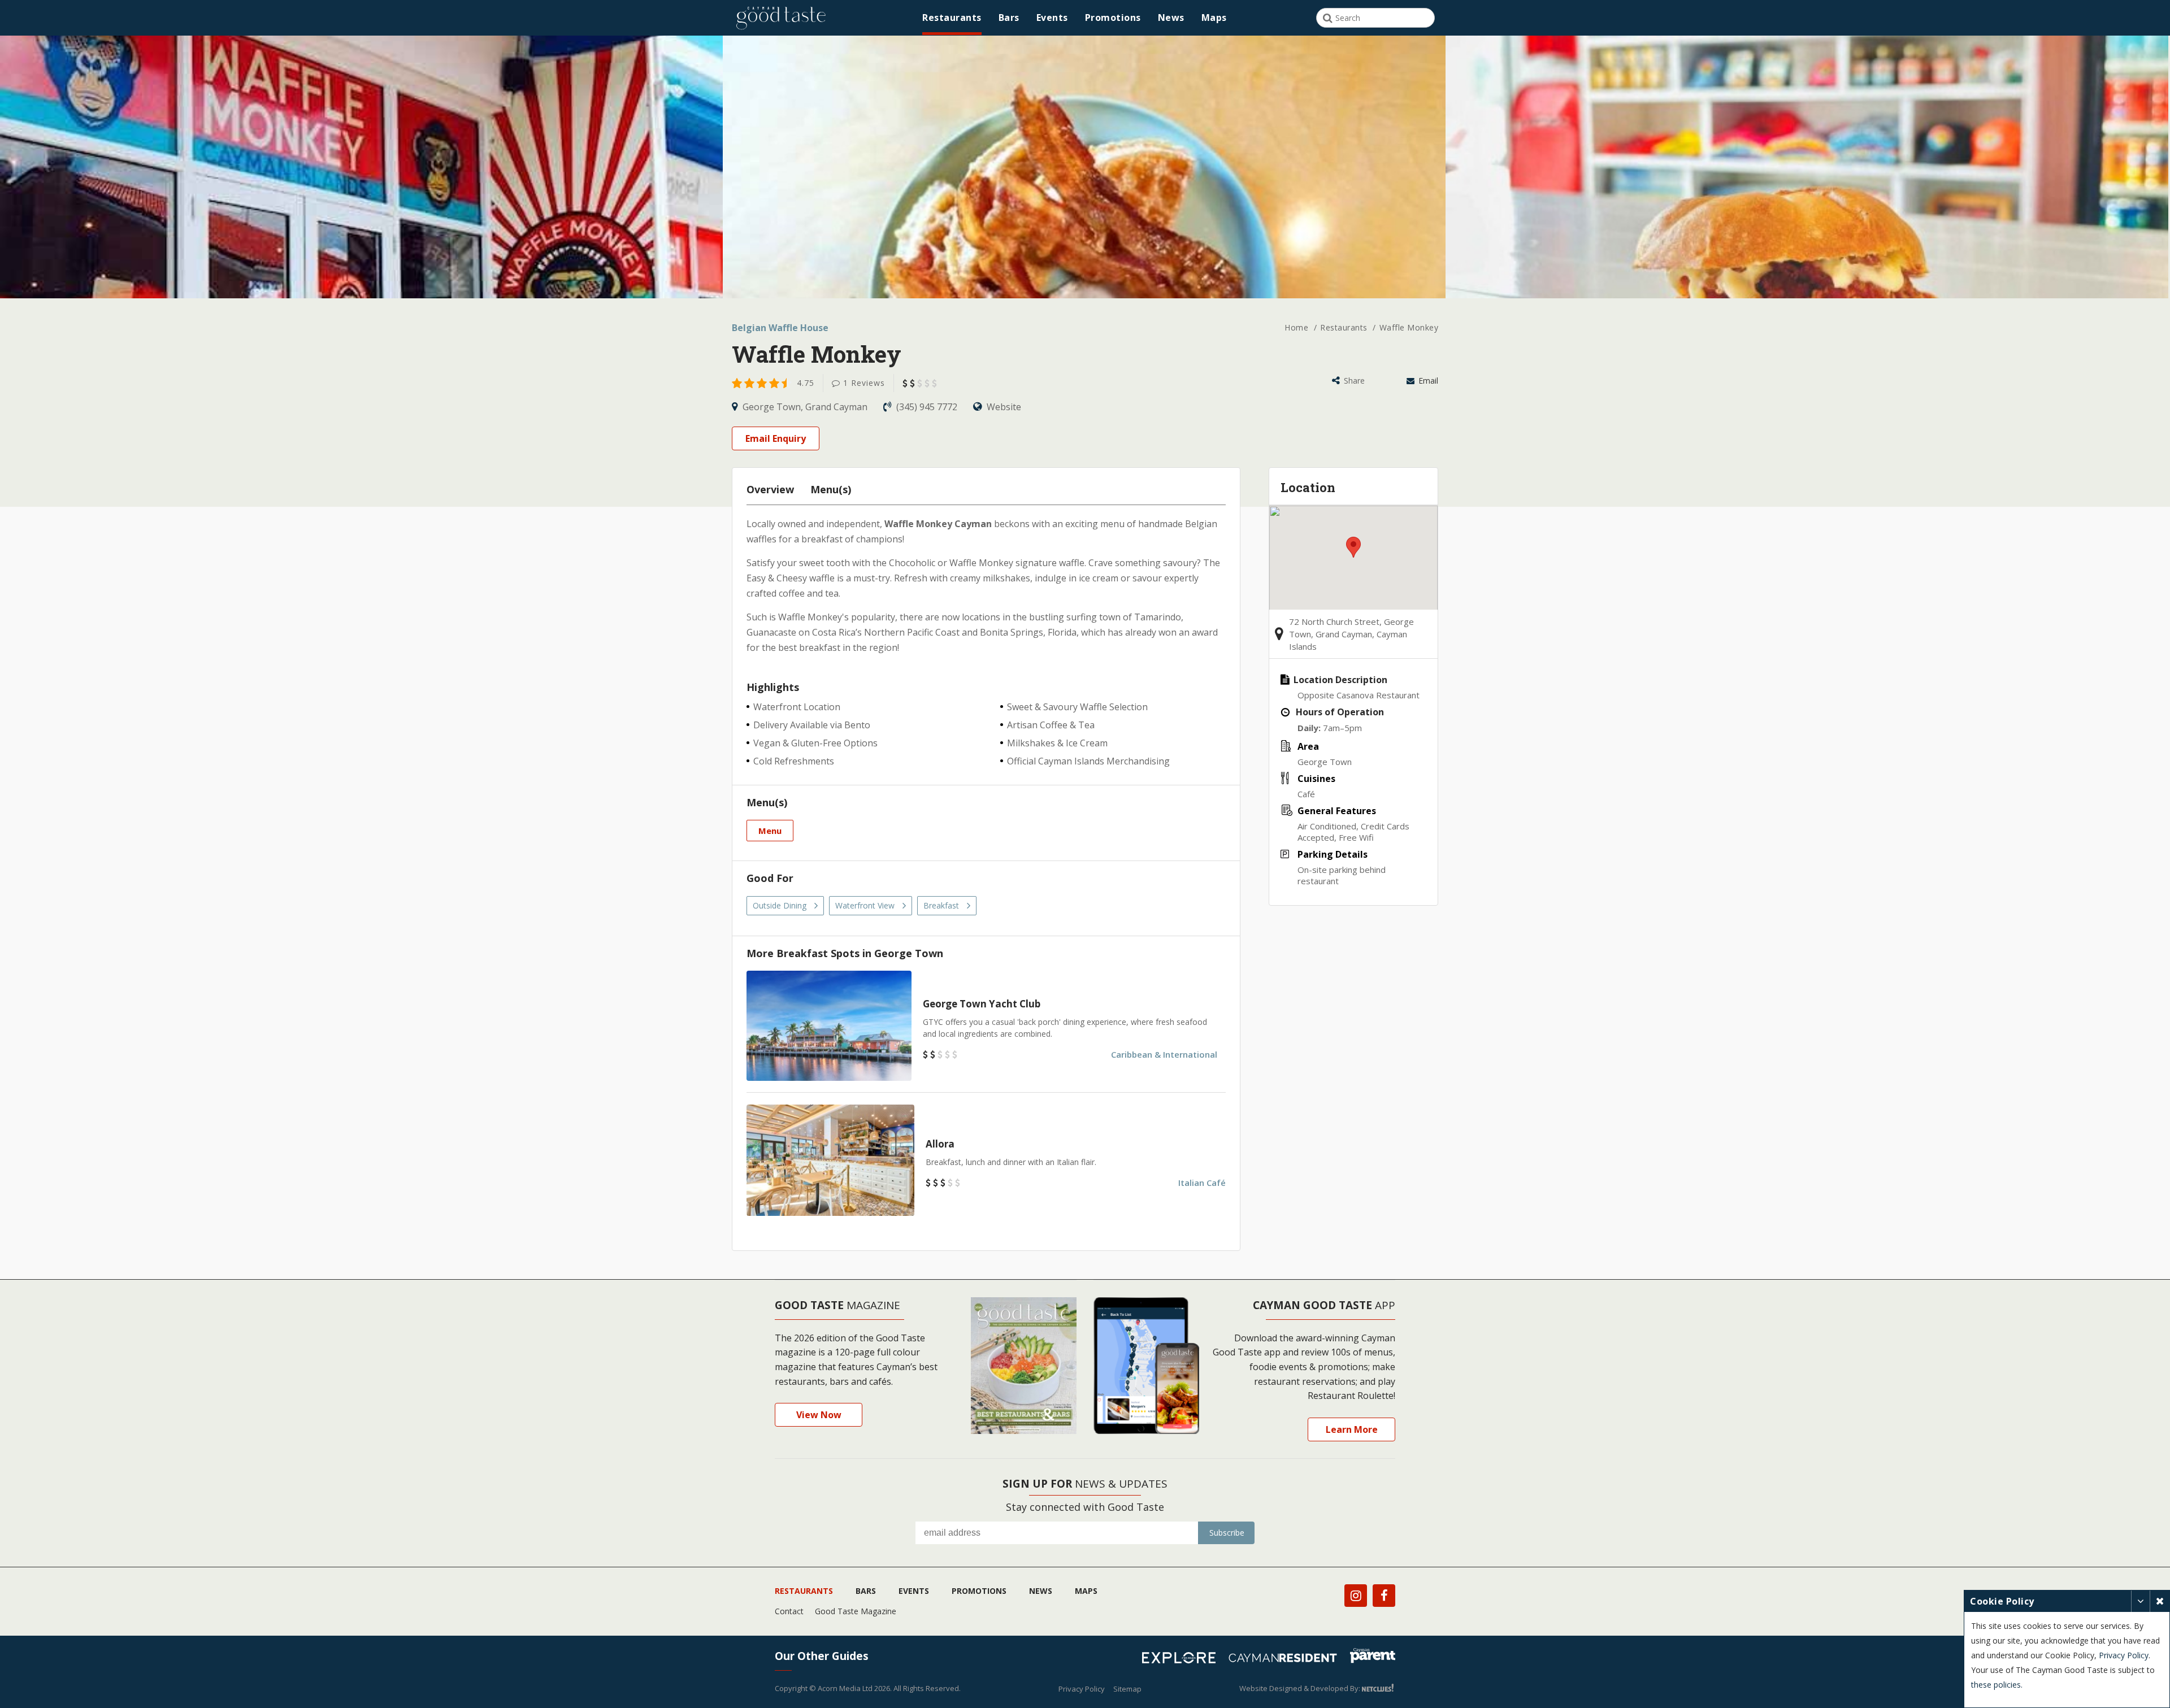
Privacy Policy (1082, 1689)
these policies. (1997, 1685)
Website (1003, 407)
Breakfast (941, 905)
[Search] (1328, 18)
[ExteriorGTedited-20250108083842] (361, 277)
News (1171, 18)
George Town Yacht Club (982, 1004)
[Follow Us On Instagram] (1356, 1596)
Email (1427, 381)
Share (1353, 381)
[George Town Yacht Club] (829, 1026)
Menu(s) (831, 489)
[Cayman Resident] (1287, 1659)
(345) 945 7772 (927, 407)
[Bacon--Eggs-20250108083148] (1084, 277)
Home (1298, 327)
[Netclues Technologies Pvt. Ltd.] (1379, 1688)
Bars (1009, 18)
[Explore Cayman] (1183, 1659)
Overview (770, 489)
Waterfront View (865, 905)
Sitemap (1127, 1689)
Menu (770, 831)
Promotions (1113, 18)
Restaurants (952, 18)
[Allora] (830, 1160)
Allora (940, 1144)
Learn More (1352, 1429)
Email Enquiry (776, 438)
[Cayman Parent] (1373, 1657)
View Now (819, 1415)
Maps (1214, 18)
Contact (789, 1611)
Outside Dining (780, 905)
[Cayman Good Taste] (781, 18)
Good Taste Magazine (856, 1611)
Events (1052, 18)
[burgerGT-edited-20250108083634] (1807, 277)
